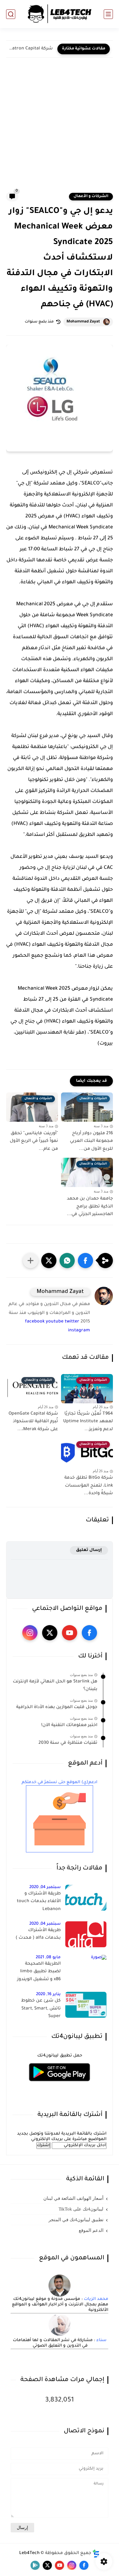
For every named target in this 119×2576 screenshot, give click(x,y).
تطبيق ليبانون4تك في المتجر (76, 2220)
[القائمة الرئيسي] (108, 14)
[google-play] (35, 2565)
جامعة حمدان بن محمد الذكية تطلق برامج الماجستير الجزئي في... (90, 1207)
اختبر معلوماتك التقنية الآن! (69, 1725)
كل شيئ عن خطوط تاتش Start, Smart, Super (41, 2009)
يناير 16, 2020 (48, 1994)
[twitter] (50, 1633)
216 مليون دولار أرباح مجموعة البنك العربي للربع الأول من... (91, 1141)
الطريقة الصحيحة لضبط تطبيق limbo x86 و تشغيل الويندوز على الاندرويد (39, 1973)
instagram (79, 1331)
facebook (35, 1322)
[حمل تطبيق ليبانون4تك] (60, 2085)
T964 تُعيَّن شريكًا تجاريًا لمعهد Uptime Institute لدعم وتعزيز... (88, 1422)
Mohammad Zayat (83, 322)
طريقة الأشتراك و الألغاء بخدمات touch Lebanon (39, 1902)
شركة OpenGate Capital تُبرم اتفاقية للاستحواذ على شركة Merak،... (33, 1422)
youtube (55, 1322)
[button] (85, 1261)
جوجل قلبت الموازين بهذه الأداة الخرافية (57, 1707)
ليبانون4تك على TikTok (81, 2209)
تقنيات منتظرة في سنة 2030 (68, 1743)
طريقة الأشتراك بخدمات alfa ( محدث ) (38, 1934)
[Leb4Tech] (60, 14)
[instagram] (30, 1633)
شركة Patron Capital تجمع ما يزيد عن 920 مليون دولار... (31, 49)
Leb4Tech (29, 2553)
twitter (72, 1322)
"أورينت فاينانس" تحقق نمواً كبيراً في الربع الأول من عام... (34, 1141)
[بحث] (11, 14)
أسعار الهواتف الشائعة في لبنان (73, 2198)
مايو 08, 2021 (48, 1957)
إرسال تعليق (89, 1550)
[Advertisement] (60, 129)
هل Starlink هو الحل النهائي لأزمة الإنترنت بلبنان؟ (55, 1686)
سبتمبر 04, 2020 (45, 1887)
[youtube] (70, 1633)
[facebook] (89, 1633)
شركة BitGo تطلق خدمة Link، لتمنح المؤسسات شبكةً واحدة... (89, 1486)
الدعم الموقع (91, 2230)
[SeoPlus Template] (96, 2554)
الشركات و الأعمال (91, 196)
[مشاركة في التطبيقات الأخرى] (31, 1261)
